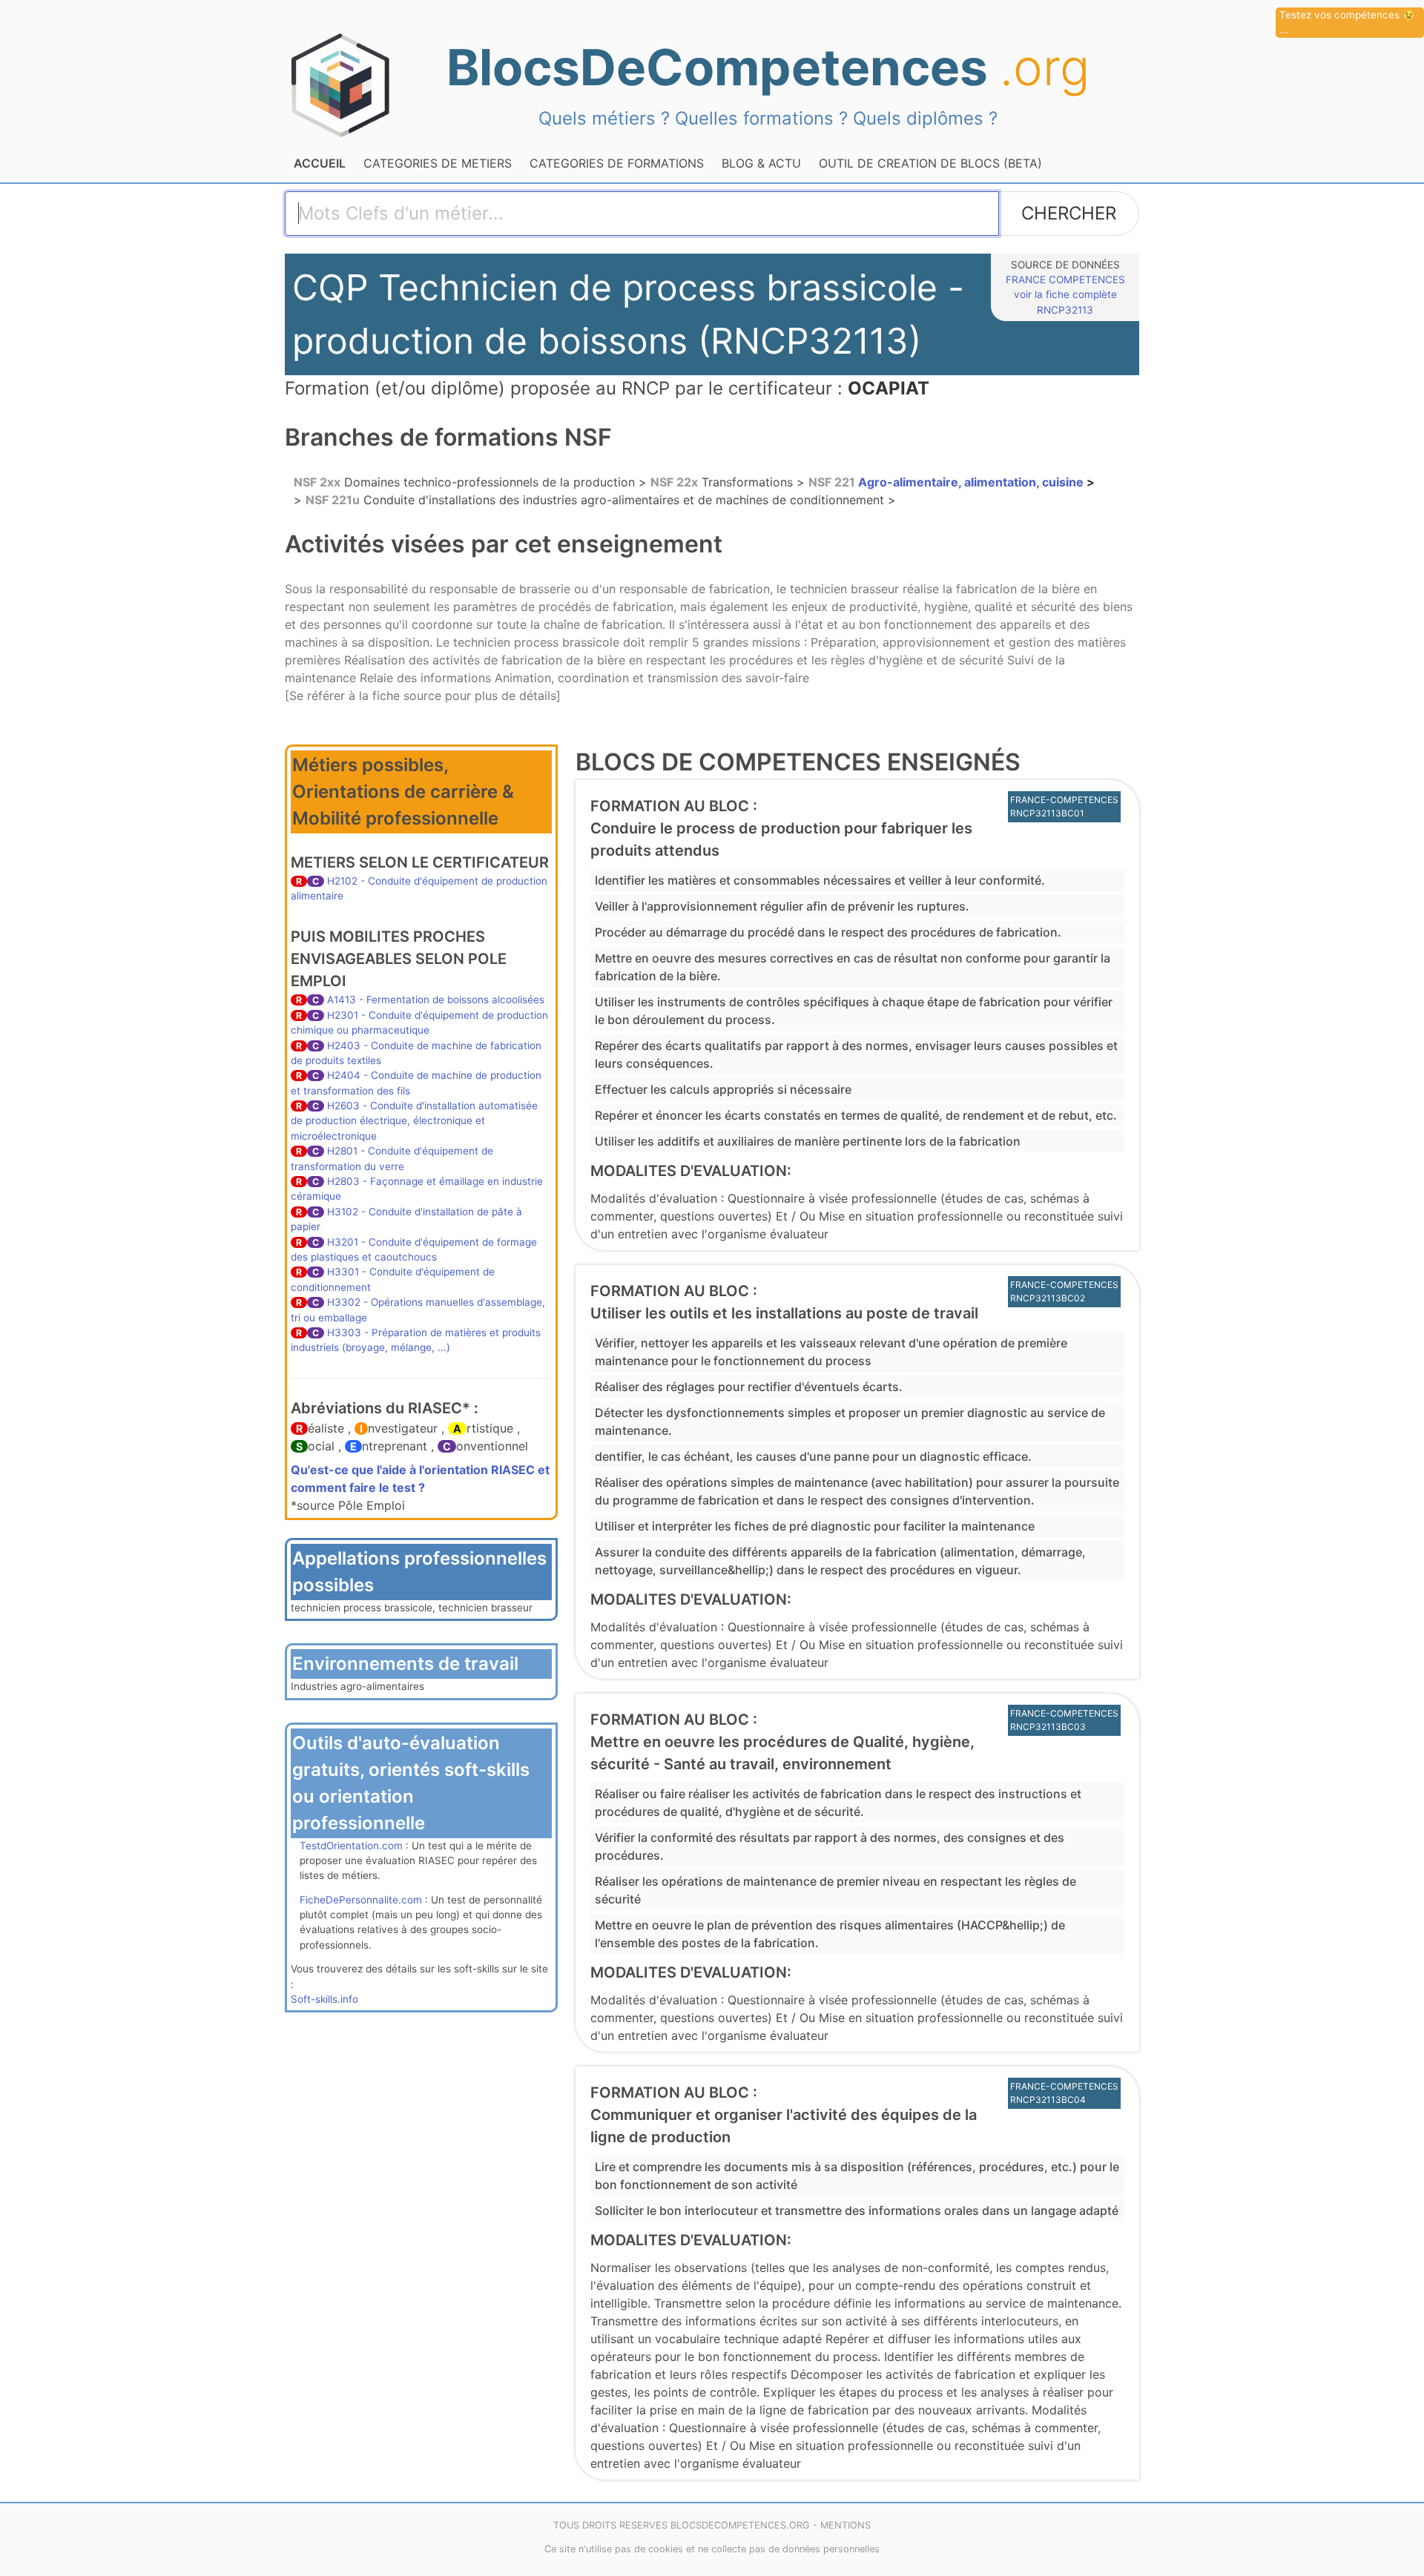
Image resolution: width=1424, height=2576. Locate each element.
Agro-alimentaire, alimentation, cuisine (947, 482)
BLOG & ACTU (761, 163)
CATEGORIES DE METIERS (438, 163)
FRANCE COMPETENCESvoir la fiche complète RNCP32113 (1065, 295)
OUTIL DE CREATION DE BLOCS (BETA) (930, 163)
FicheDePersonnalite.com (361, 1900)
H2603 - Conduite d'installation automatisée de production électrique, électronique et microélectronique (414, 1121)
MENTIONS (845, 2525)
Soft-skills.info (324, 1999)
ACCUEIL (320, 163)
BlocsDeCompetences (768, 67)
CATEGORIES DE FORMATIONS (617, 163)
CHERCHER (1069, 213)
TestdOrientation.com (351, 1846)
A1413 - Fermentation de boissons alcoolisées (436, 1000)
